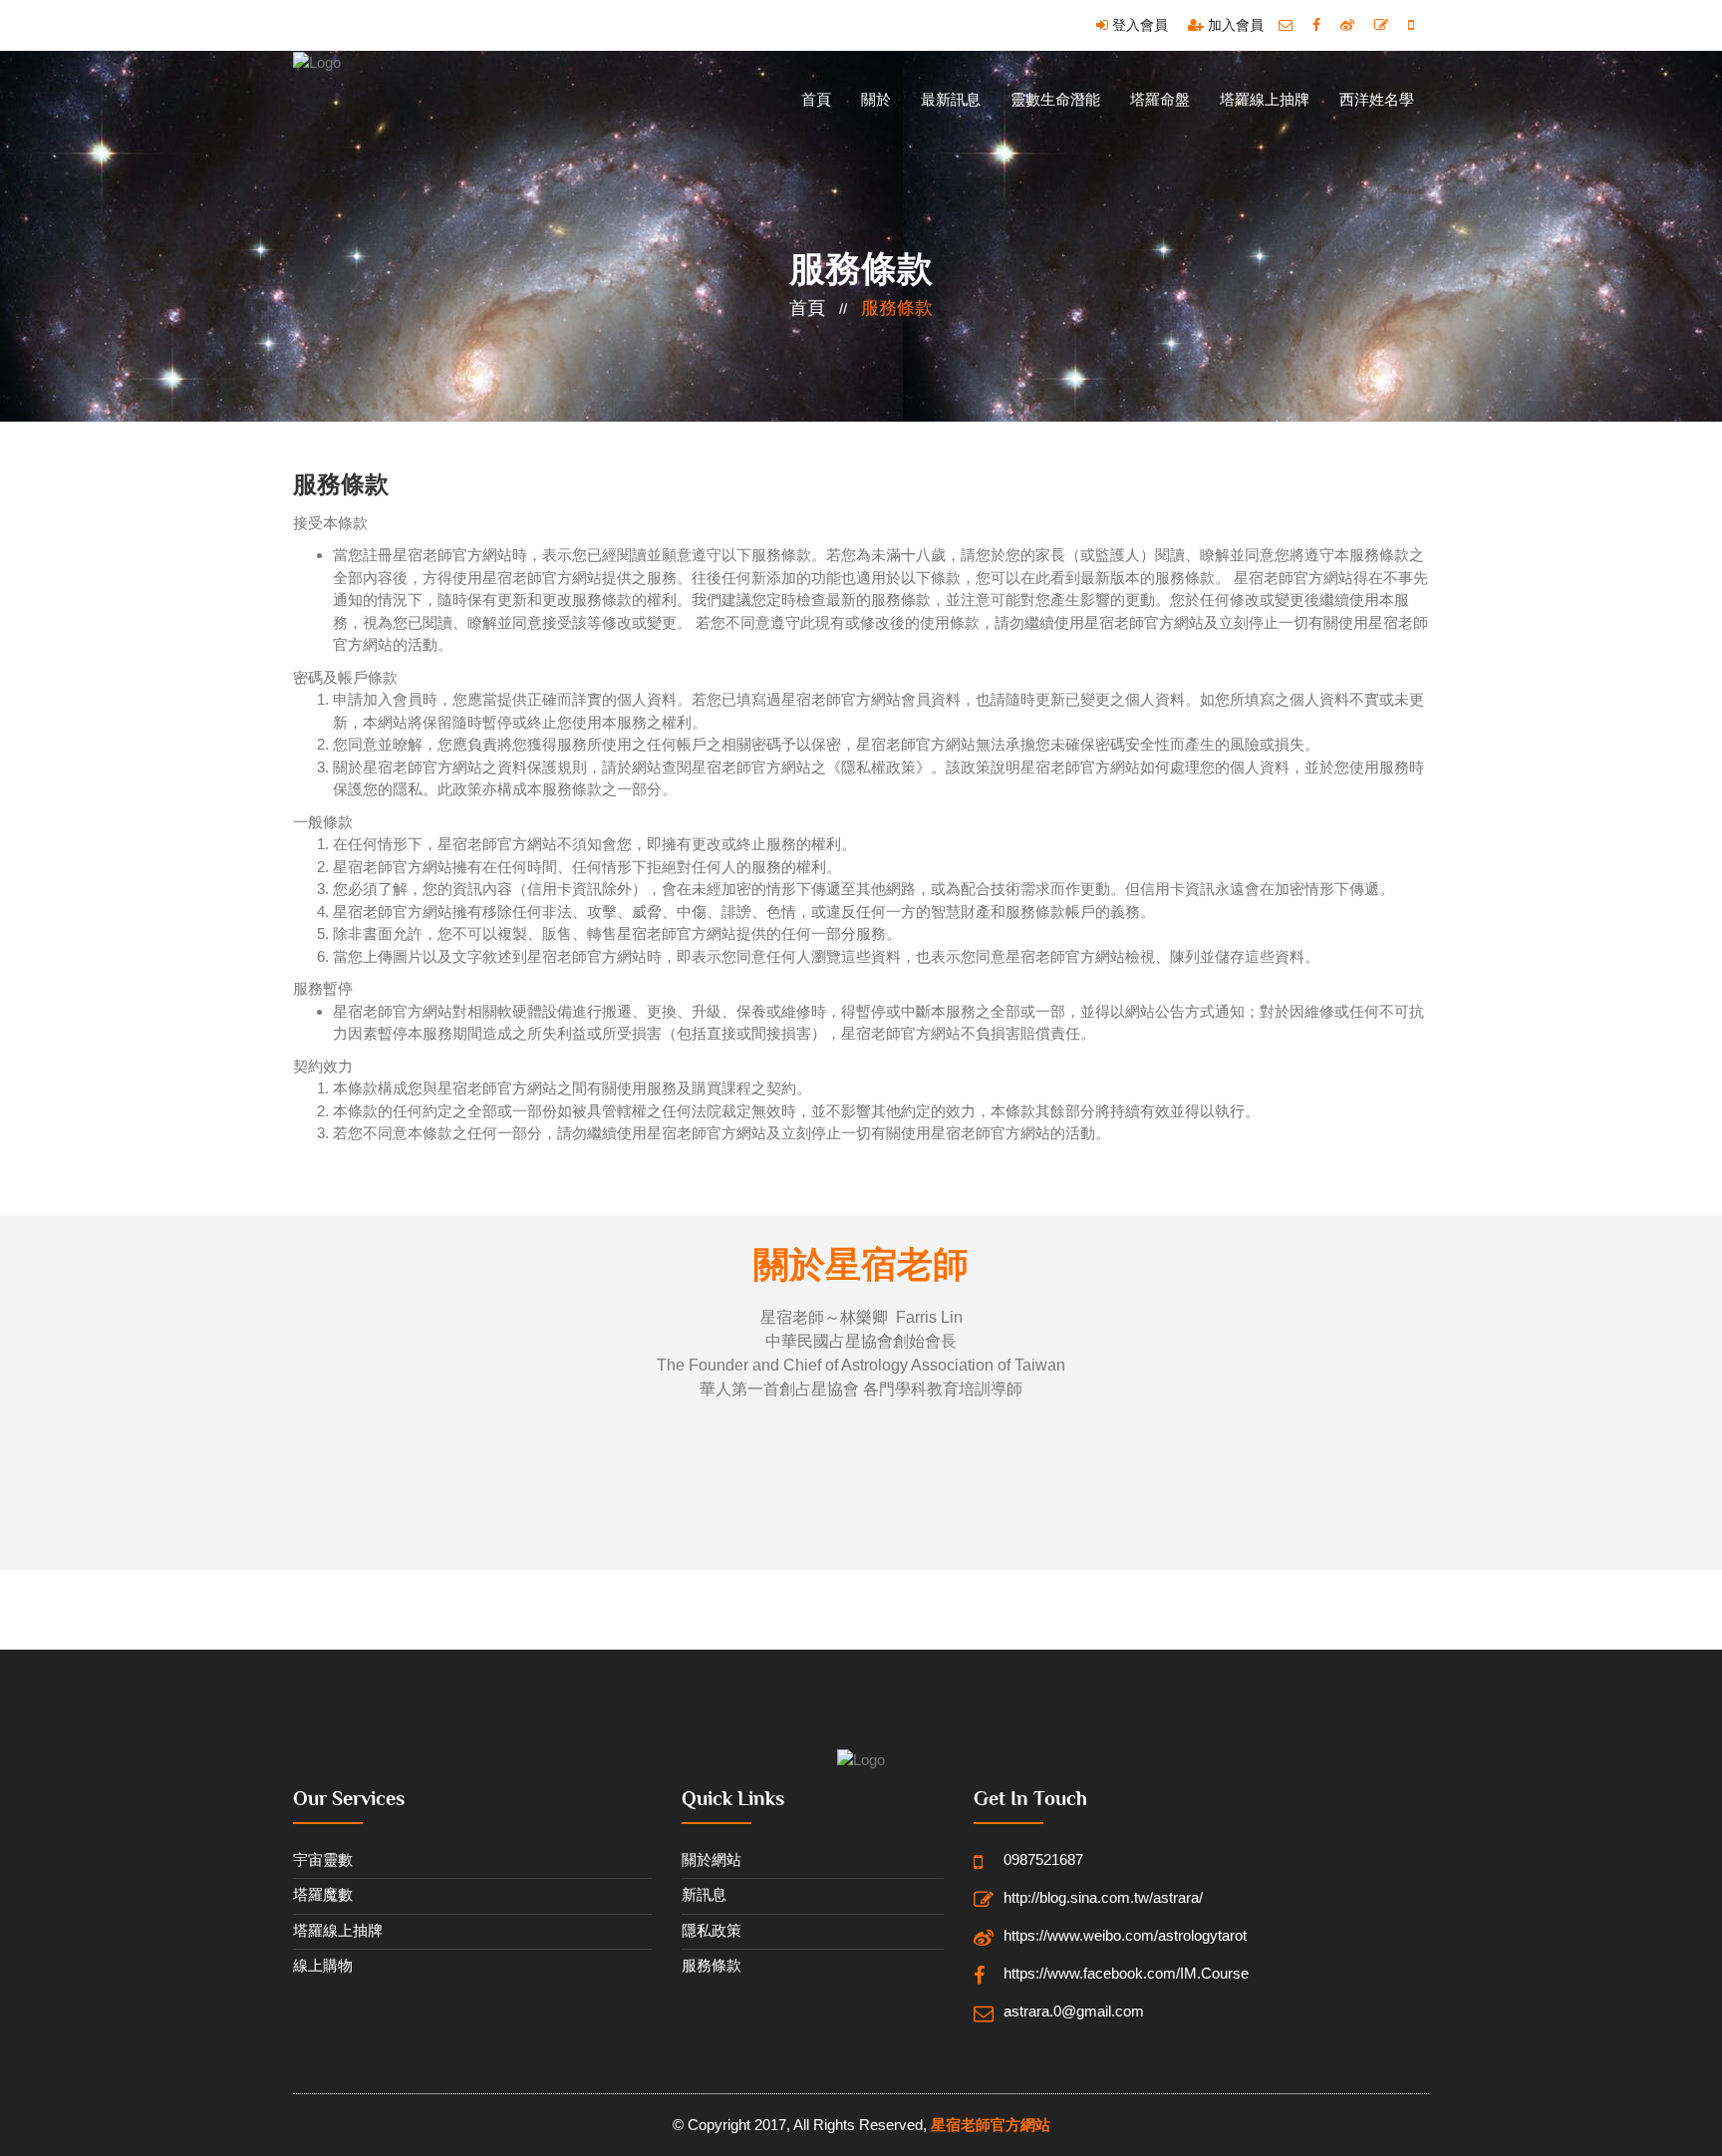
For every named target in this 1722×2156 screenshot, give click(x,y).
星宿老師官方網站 (991, 2125)
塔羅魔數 (323, 1894)
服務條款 (897, 308)
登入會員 (1138, 25)
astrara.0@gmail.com (1074, 2011)
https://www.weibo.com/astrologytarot (1125, 1935)
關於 (876, 99)
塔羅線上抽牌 (1265, 99)
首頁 (816, 99)
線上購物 (323, 1965)
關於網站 (712, 1859)
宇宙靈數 (323, 1859)
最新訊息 (951, 99)
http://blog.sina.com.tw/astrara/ (1103, 1897)
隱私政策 (712, 1930)
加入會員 (1234, 25)
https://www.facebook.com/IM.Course (1126, 1973)
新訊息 (704, 1894)
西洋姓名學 (1377, 99)
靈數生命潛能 (1055, 99)
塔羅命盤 (1160, 99)
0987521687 (1043, 1859)
